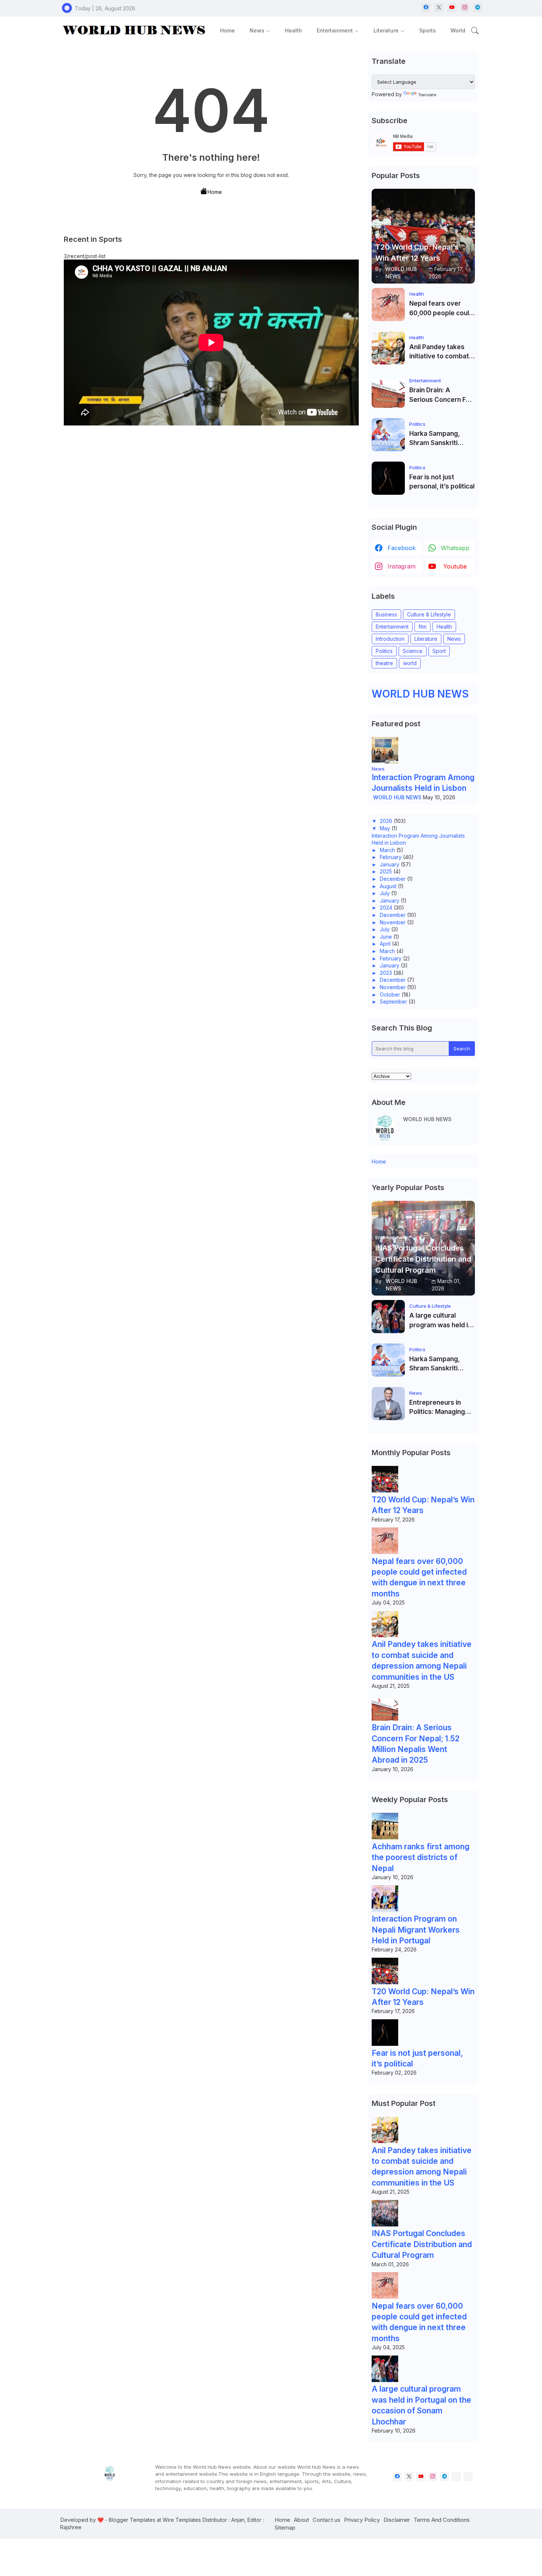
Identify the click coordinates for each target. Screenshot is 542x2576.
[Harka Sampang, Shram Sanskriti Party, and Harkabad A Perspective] (388, 435)
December (393, 879)
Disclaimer (397, 2520)
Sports (428, 30)
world (410, 663)
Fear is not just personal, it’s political (442, 482)
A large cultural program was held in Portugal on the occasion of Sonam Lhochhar (440, 1321)
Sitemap (285, 2528)
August (388, 886)
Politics (384, 651)
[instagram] (465, 8)
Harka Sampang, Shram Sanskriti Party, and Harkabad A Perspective (440, 439)
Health (293, 30)
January (390, 864)
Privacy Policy (362, 2520)
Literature (386, 30)
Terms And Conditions (442, 2520)
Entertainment (335, 30)
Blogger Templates (132, 2520)
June (386, 937)
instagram (402, 566)
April (385, 944)
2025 (386, 871)
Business (386, 614)
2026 (386, 821)
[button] (475, 31)
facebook (402, 548)
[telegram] (478, 8)
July (385, 893)
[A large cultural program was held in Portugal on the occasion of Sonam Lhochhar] (388, 1317)
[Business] (456, 2477)
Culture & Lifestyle (429, 614)
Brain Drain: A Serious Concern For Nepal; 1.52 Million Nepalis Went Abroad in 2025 (442, 395)
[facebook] (426, 8)
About (301, 2520)
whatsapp (455, 548)
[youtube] (452, 8)
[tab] (227, 30)
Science (413, 651)
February (391, 857)
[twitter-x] (439, 8)
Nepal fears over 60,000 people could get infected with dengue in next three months (441, 309)
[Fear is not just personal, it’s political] (388, 478)
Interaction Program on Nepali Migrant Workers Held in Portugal (416, 1930)
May (385, 828)
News (257, 30)
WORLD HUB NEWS (420, 694)
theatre (384, 663)
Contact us (326, 2520)
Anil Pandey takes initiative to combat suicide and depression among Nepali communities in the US (440, 352)
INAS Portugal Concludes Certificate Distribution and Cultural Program (422, 2244)
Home (227, 30)
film (423, 627)
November (393, 922)
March (387, 850)
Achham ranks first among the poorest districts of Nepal (421, 1857)
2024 (386, 908)
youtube (455, 566)
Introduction (390, 639)
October (390, 995)
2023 (386, 973)
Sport (439, 651)
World (458, 30)
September (393, 1002)
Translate (427, 95)
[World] (468, 2477)
